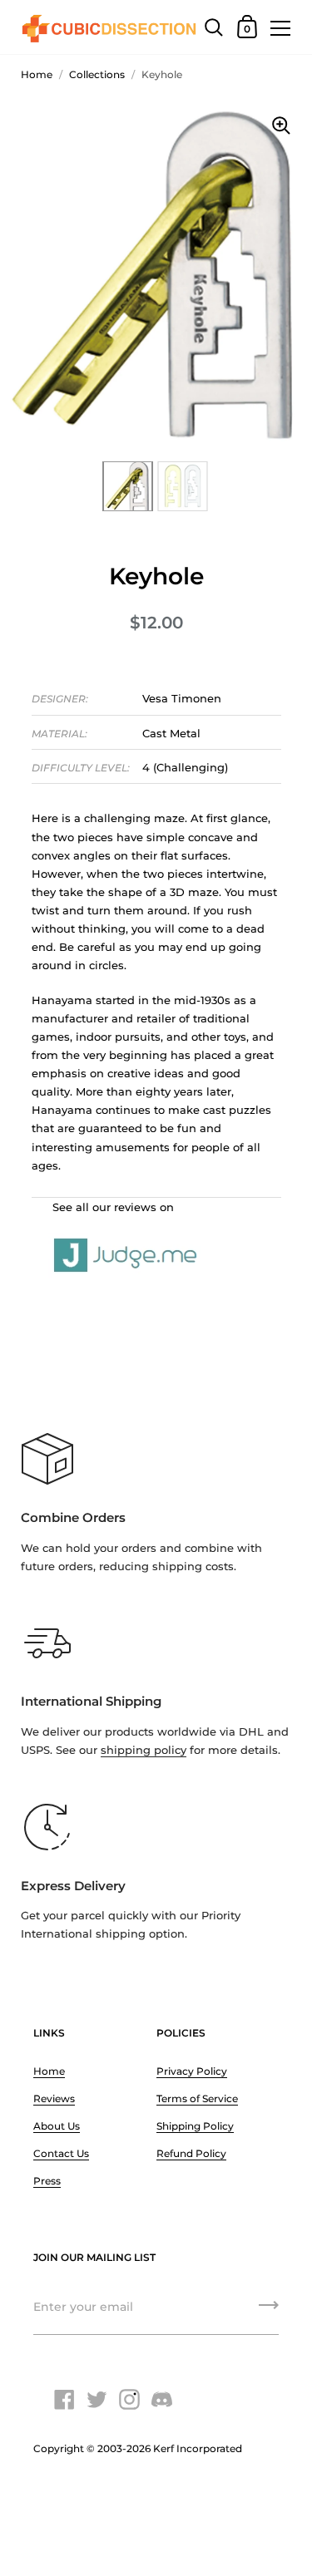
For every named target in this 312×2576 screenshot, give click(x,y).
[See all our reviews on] (156, 1237)
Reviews (54, 2098)
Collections (97, 74)
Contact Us (61, 2153)
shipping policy (144, 1750)
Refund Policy (191, 2153)
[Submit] (269, 2311)
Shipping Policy (195, 2126)
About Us (57, 2126)
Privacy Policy (192, 2071)
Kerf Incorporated (198, 2448)
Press (47, 2181)
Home (37, 74)
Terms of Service (197, 2098)
